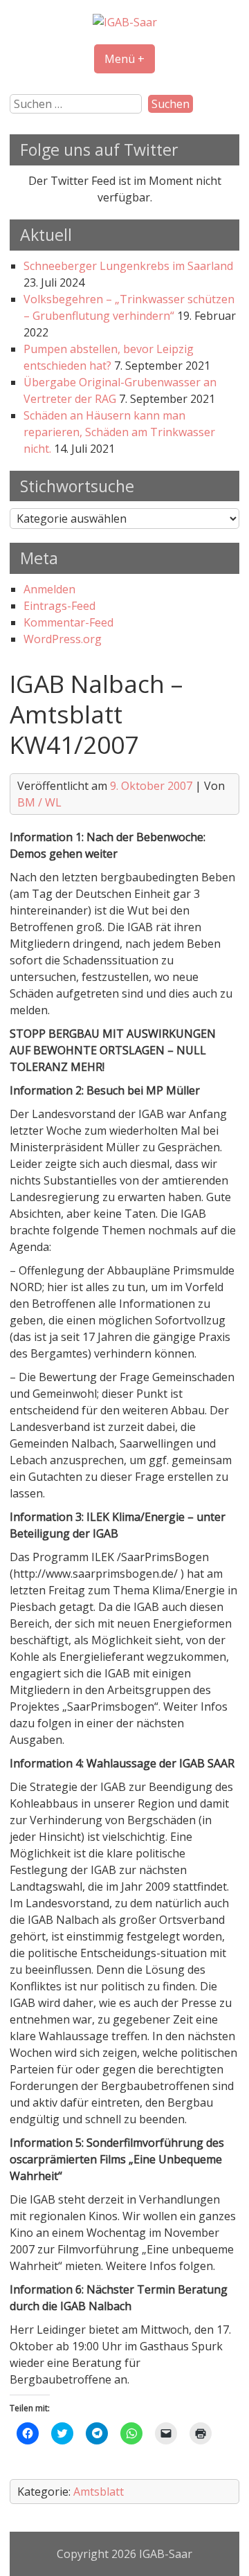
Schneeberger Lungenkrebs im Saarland (128, 266)
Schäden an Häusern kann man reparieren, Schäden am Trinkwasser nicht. (119, 432)
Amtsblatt (99, 2492)
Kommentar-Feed (68, 622)
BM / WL (39, 802)
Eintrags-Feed (59, 606)
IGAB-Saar (166, 2554)
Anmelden (49, 589)
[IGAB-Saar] (125, 22)
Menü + (124, 59)
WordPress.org (63, 639)
